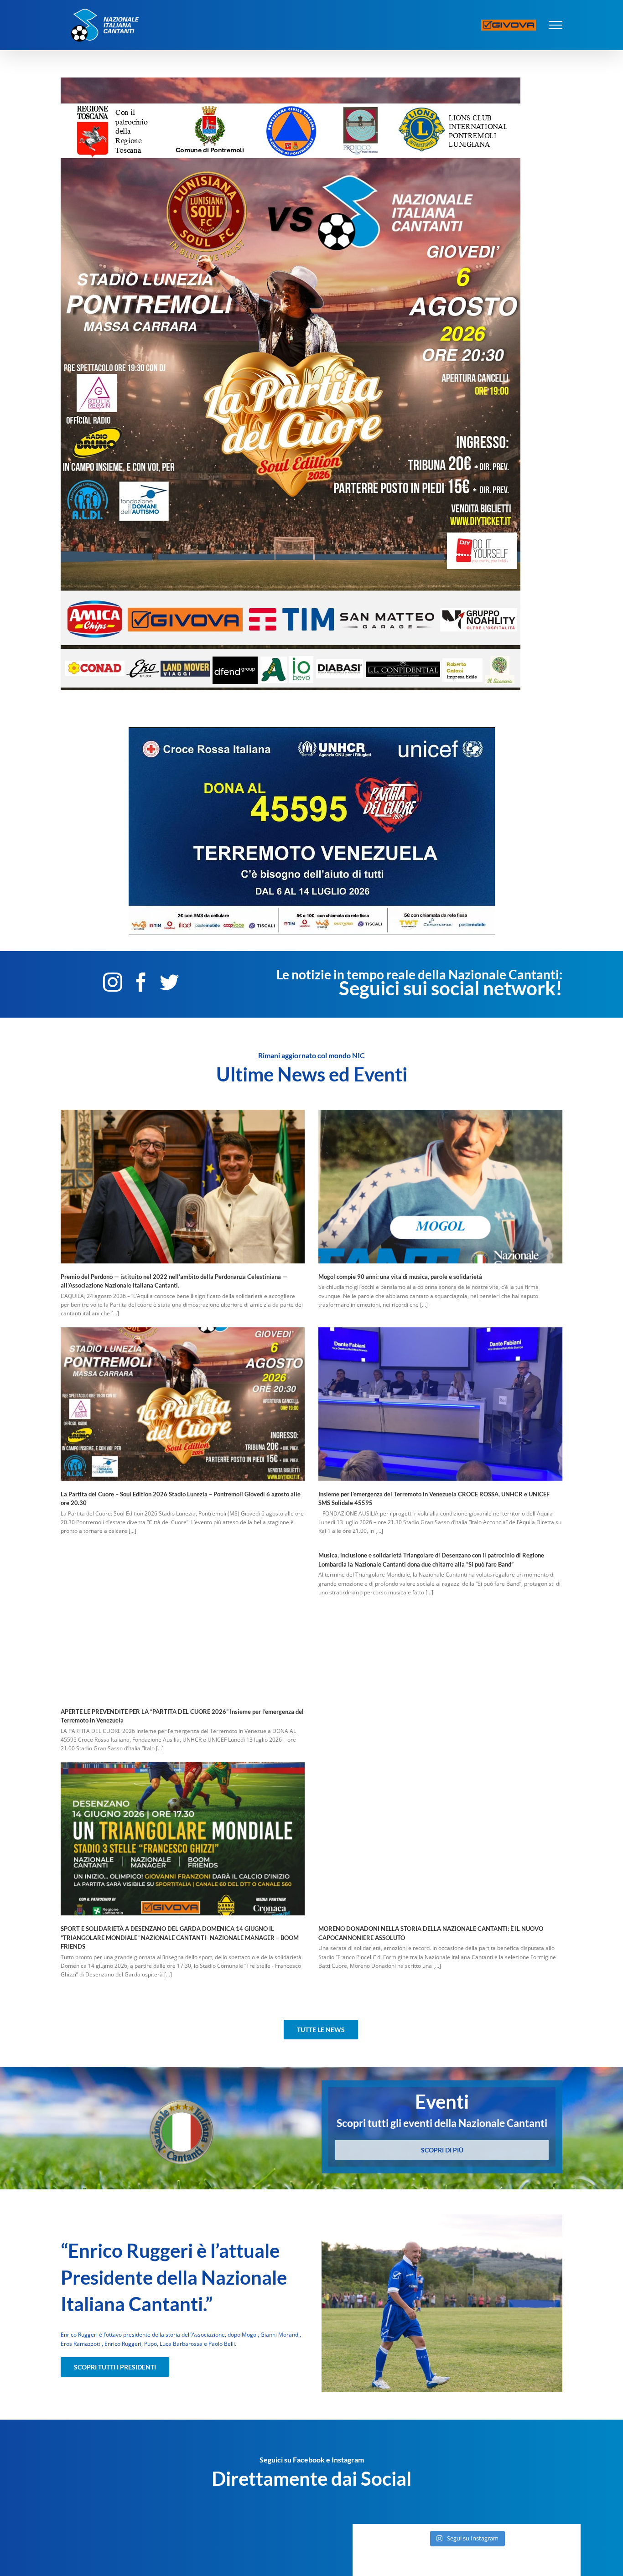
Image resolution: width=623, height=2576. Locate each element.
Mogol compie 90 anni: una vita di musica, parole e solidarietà (400, 1277)
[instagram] (113, 982)
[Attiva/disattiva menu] (556, 25)
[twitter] (169, 982)
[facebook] (141, 982)
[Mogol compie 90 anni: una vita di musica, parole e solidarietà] (440, 1187)
